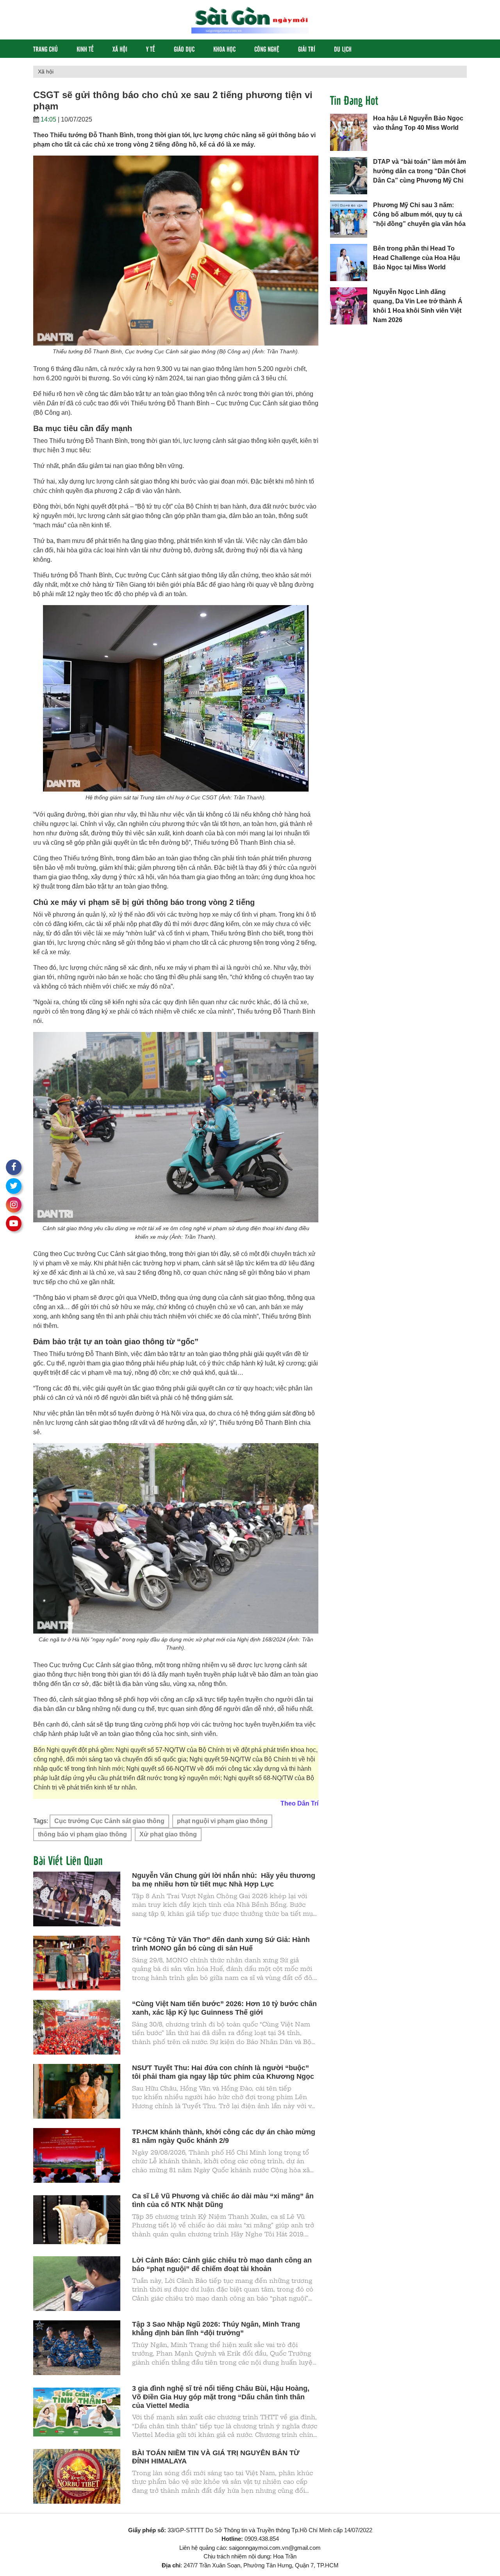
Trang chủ (46, 49)
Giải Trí (307, 49)
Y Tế (151, 49)
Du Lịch (343, 49)
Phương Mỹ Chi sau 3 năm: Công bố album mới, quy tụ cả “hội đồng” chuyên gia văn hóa (419, 214)
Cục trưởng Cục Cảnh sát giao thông (109, 1821)
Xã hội (120, 49)
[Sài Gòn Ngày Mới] (250, 19)
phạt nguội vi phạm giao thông (222, 1821)
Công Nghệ (267, 49)
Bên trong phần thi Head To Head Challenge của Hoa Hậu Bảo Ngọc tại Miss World (417, 258)
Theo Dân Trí (299, 1803)
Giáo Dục (184, 49)
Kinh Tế (85, 49)
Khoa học (224, 49)
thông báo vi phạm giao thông (82, 1834)
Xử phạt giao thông (168, 1834)
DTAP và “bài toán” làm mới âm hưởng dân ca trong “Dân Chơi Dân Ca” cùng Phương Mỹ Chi (420, 171)
